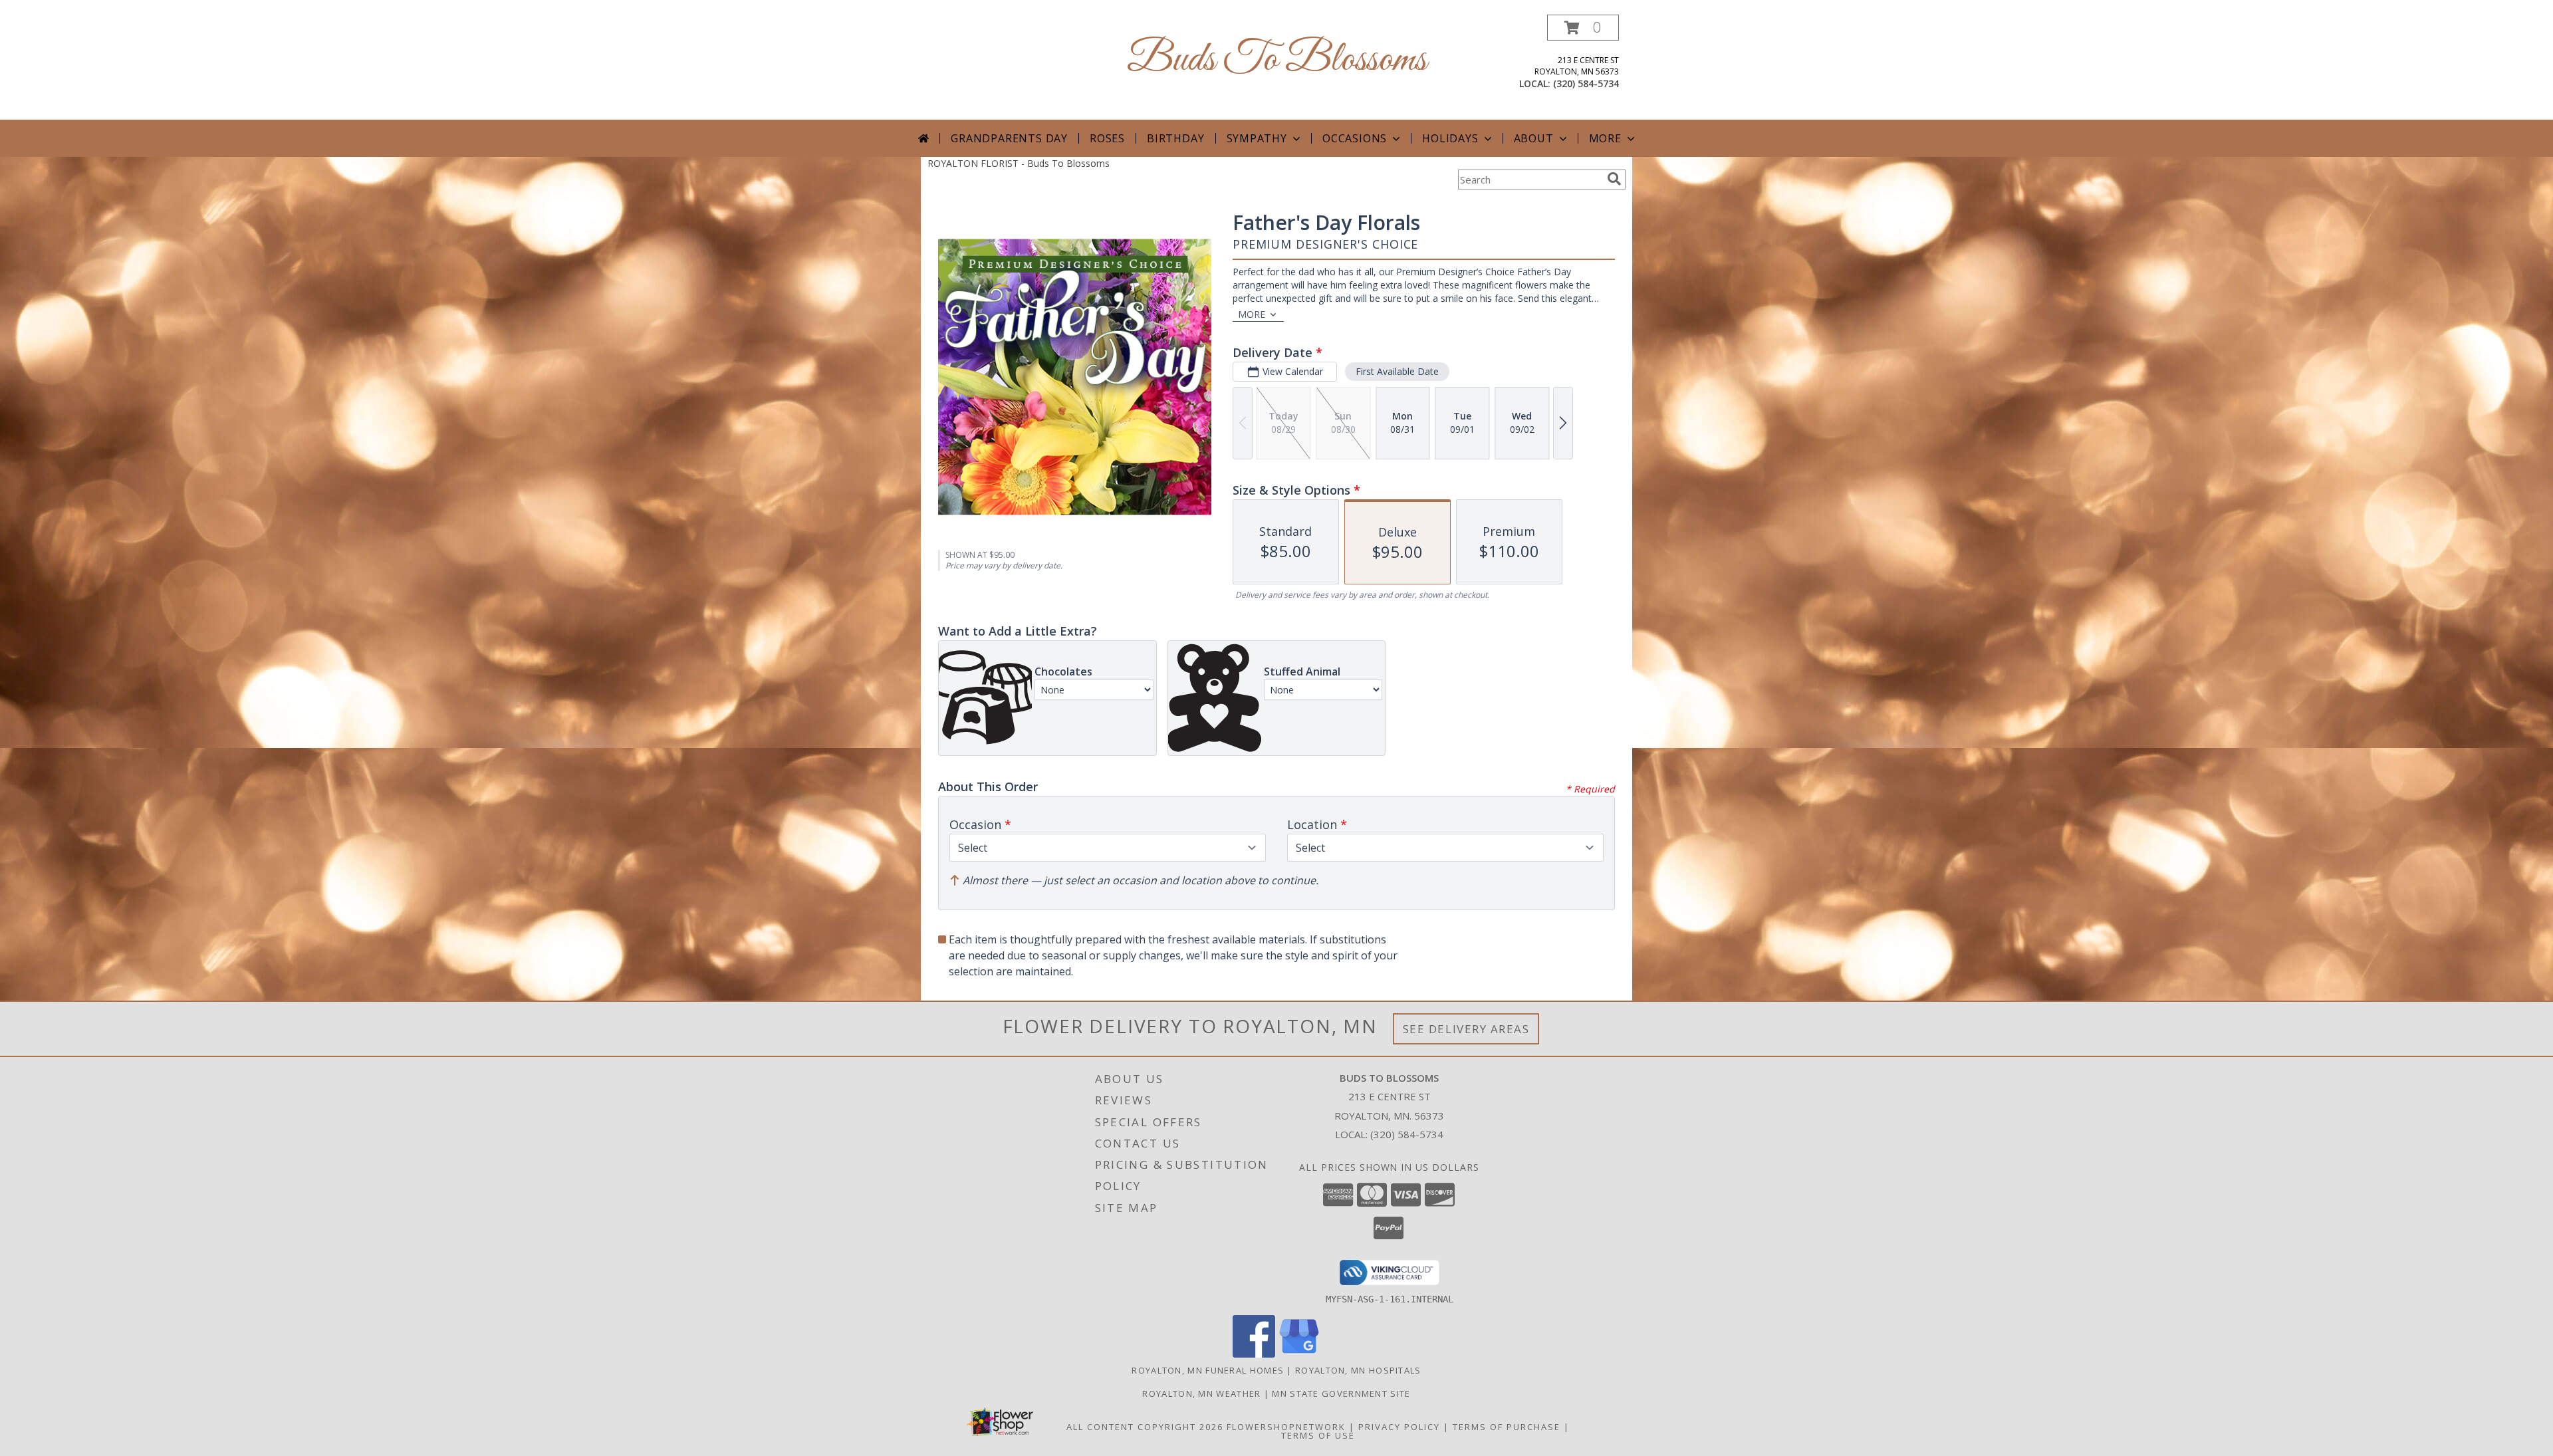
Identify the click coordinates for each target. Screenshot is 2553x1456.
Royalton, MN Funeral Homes (1208, 1370)
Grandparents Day (1009, 138)
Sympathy (1257, 138)
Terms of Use (1318, 1435)
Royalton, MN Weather (1201, 1394)
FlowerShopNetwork (1286, 1427)
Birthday (1175, 138)
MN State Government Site (1341, 1394)
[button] (1583, 28)
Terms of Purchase (1507, 1427)
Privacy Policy (1399, 1427)
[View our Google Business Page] (1299, 1354)
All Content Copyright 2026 (1145, 1427)
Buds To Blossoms (1277, 60)
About (1534, 138)
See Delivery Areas (1466, 1029)
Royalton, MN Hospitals (1358, 1370)
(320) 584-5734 (1586, 83)
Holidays (1450, 138)
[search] (1614, 179)
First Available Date (1397, 371)
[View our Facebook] (1254, 1354)
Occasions (1355, 138)
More (1605, 138)
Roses (1107, 138)
